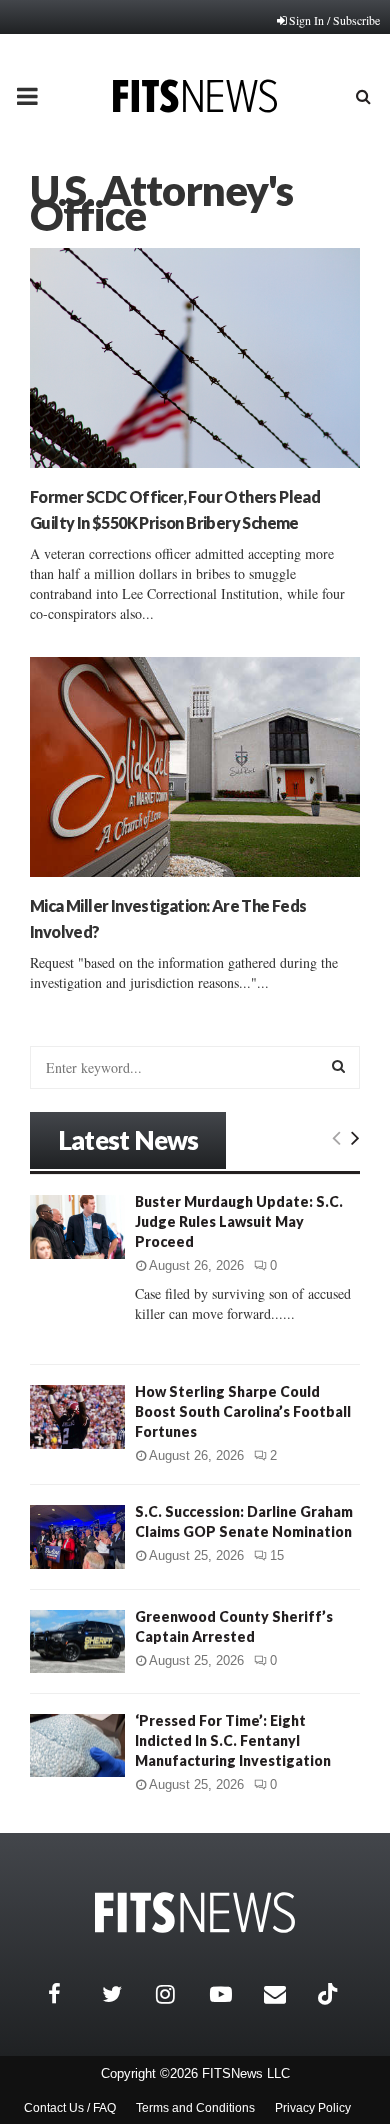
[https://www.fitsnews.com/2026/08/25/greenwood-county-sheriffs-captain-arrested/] (77, 1641)
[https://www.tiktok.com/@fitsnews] (330, 1994)
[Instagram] (178, 1994)
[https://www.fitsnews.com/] (195, 1912)
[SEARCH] (338, 1066)
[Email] (286, 1994)
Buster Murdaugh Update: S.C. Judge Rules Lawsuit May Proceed (239, 1221)
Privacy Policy (313, 2108)
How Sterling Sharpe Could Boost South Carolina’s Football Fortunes (243, 1411)
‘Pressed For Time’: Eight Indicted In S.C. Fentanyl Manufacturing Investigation (233, 1740)
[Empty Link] (336, 1137)
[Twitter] (124, 1994)
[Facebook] (70, 1994)
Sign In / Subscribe (334, 20)
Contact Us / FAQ (70, 2108)
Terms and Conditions (195, 2108)
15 (277, 1555)
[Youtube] (232, 1994)
